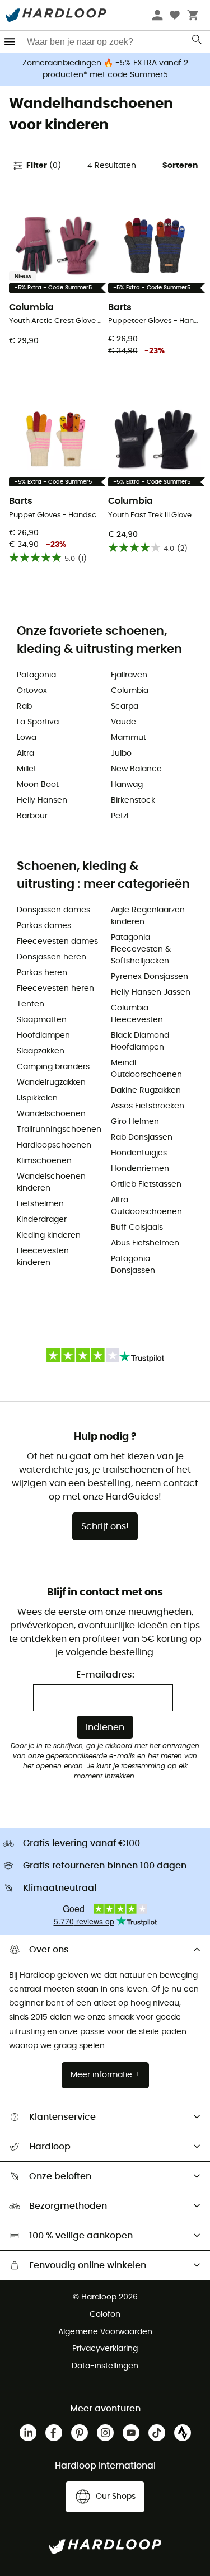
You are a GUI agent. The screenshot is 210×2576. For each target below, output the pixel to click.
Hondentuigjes (139, 1153)
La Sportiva (38, 722)
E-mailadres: (105, 1675)
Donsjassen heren (52, 957)
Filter (44, 166)
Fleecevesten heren (55, 989)
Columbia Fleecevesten (137, 1014)
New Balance (136, 769)
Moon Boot (38, 785)
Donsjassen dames (53, 910)
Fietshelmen (40, 1204)
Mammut (129, 738)
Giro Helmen (135, 1122)
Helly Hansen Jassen (151, 992)
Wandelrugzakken (51, 1083)
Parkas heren (42, 973)
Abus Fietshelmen (145, 1243)
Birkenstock (133, 800)
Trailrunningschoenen (58, 1130)
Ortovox (32, 691)
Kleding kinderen (49, 1235)
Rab (24, 706)
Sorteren (180, 166)
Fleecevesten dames (57, 942)
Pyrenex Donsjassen (150, 977)
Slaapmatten (42, 1020)
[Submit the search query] (197, 42)
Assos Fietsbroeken (148, 1106)
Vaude (123, 722)
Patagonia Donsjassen (133, 1265)
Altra (25, 753)
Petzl (120, 816)
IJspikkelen (37, 1098)
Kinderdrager (42, 1220)
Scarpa (125, 706)
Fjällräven (129, 675)
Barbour (32, 816)
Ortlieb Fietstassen (146, 1184)
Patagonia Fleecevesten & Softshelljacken (141, 949)
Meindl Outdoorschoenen (146, 1069)
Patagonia (36, 675)
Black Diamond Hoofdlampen (140, 1041)
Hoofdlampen (43, 1036)
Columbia (130, 691)
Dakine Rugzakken (146, 1090)
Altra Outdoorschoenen (146, 1206)
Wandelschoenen (51, 1114)
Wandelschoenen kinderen (51, 1182)
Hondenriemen (140, 1169)
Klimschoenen (44, 1161)
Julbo (121, 753)
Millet (27, 769)
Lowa (27, 738)
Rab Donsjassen (142, 1137)
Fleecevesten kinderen (43, 1257)
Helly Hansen (42, 800)
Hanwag (127, 785)
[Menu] (10, 42)
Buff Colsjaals (137, 1228)
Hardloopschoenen (54, 1145)
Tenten (31, 1004)
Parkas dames (44, 926)
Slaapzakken (41, 1051)
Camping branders (53, 1067)
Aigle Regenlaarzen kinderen (148, 916)
